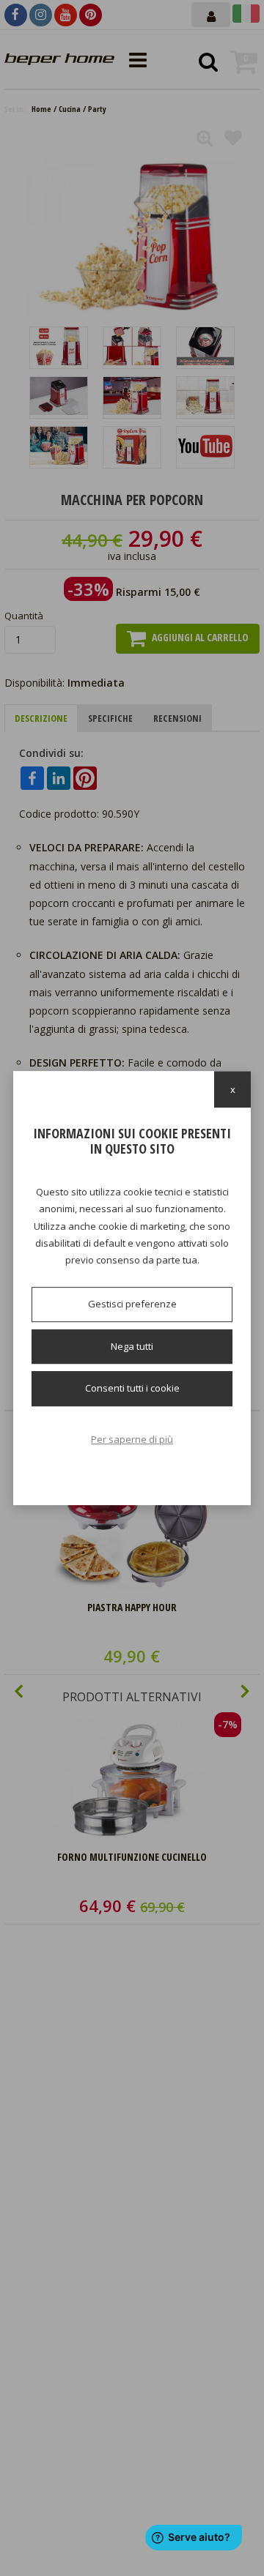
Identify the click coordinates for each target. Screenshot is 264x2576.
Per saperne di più (132, 1439)
